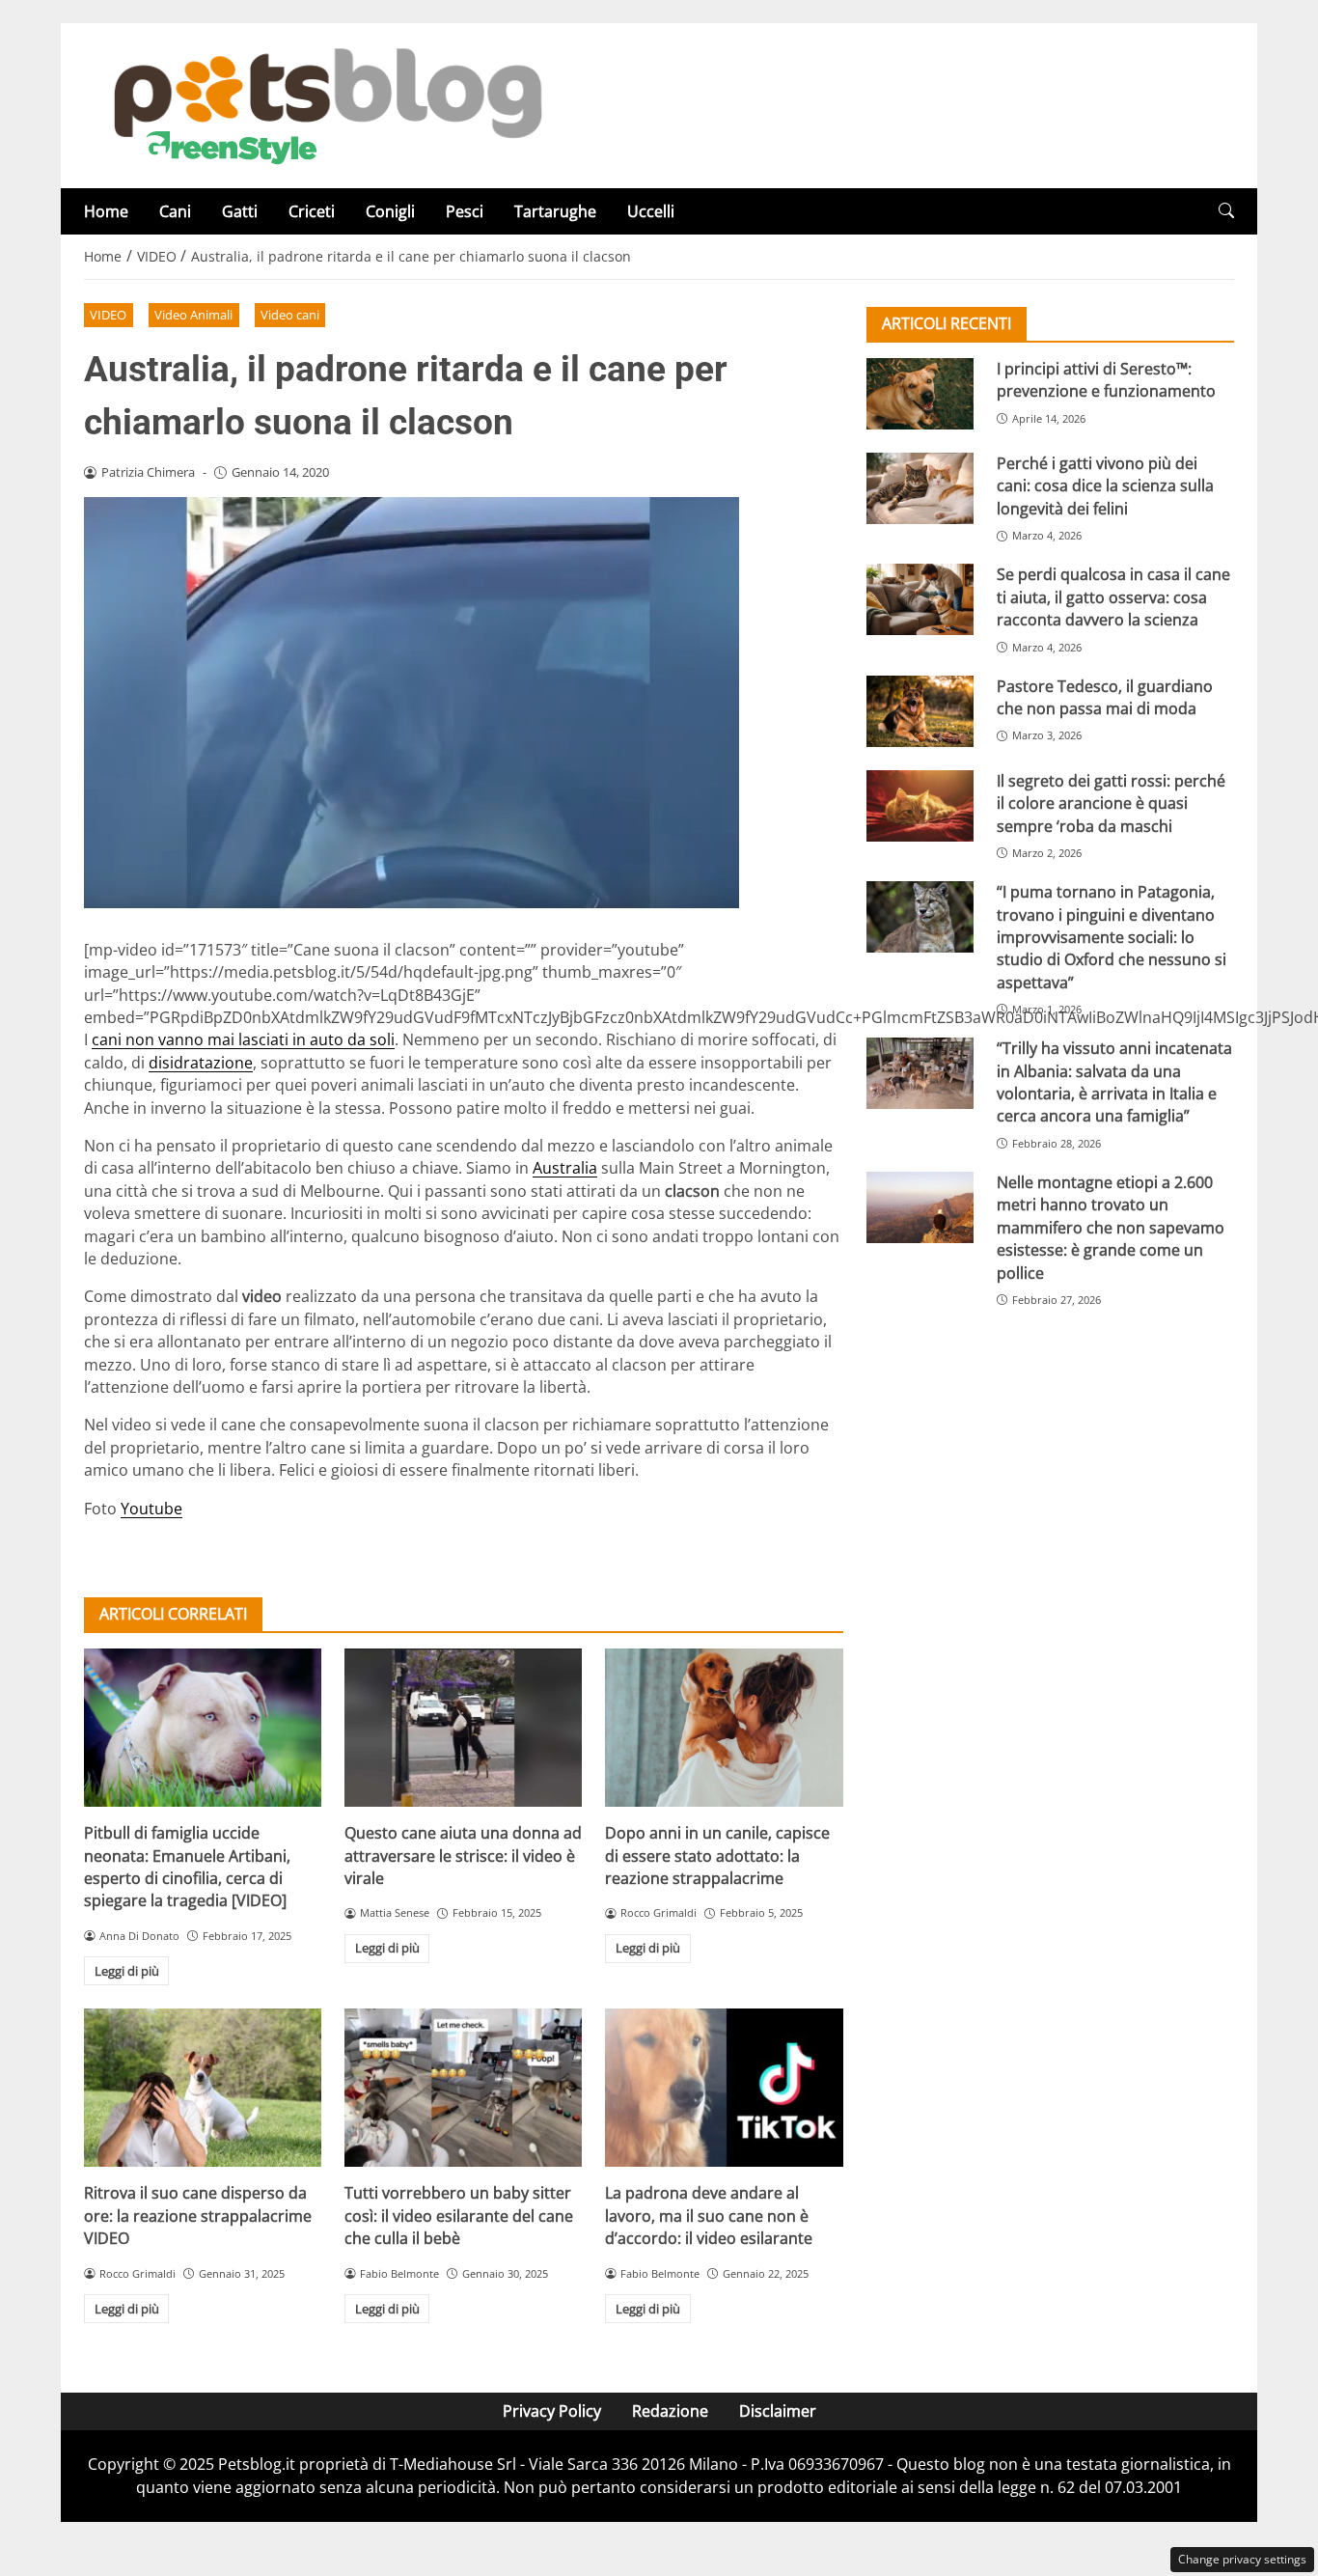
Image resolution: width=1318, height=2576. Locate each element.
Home (106, 211)
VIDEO (108, 315)
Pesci (465, 211)
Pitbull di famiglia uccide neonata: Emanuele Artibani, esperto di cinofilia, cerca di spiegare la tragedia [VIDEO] (187, 1867)
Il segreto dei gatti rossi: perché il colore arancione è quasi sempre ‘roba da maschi (1111, 803)
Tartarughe (555, 211)
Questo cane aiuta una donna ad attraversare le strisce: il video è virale (463, 1856)
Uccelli (651, 211)
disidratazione (201, 1063)
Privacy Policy (552, 2411)
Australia (565, 1168)
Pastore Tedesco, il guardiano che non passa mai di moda (1105, 697)
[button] (1226, 211)
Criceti (312, 211)
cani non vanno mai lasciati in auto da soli (243, 1039)
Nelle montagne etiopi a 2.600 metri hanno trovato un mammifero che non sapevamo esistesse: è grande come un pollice (1111, 1228)
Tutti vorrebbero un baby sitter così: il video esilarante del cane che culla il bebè (459, 2216)
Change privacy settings (1242, 2559)
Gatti (240, 211)
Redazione (670, 2411)
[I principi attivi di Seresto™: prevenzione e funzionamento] (920, 394)
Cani (175, 211)
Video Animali (193, 315)
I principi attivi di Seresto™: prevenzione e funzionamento (1106, 380)
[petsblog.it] (325, 104)
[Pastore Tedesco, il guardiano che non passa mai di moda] (920, 711)
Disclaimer (778, 2411)
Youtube (151, 1509)
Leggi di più (127, 1971)
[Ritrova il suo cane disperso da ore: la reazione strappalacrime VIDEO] (203, 2088)
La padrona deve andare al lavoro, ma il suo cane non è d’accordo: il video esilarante (709, 2216)
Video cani (290, 315)
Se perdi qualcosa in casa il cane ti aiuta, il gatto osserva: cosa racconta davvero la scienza (1113, 597)
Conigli (390, 211)
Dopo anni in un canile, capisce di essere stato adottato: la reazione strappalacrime (717, 1856)
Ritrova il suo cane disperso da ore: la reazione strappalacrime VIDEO (198, 2216)
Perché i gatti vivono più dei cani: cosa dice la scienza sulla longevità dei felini (1105, 486)
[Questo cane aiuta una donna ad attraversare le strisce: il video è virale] (463, 1728)
